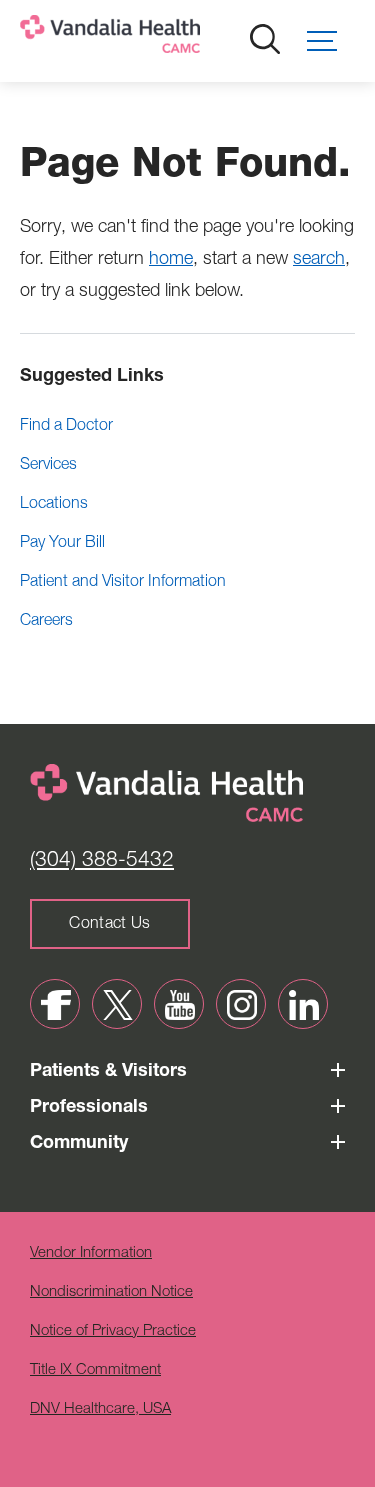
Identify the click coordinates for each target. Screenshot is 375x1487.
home (171, 260)
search (319, 260)
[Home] (175, 38)
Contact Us (109, 925)
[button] (331, 41)
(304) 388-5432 (102, 861)
